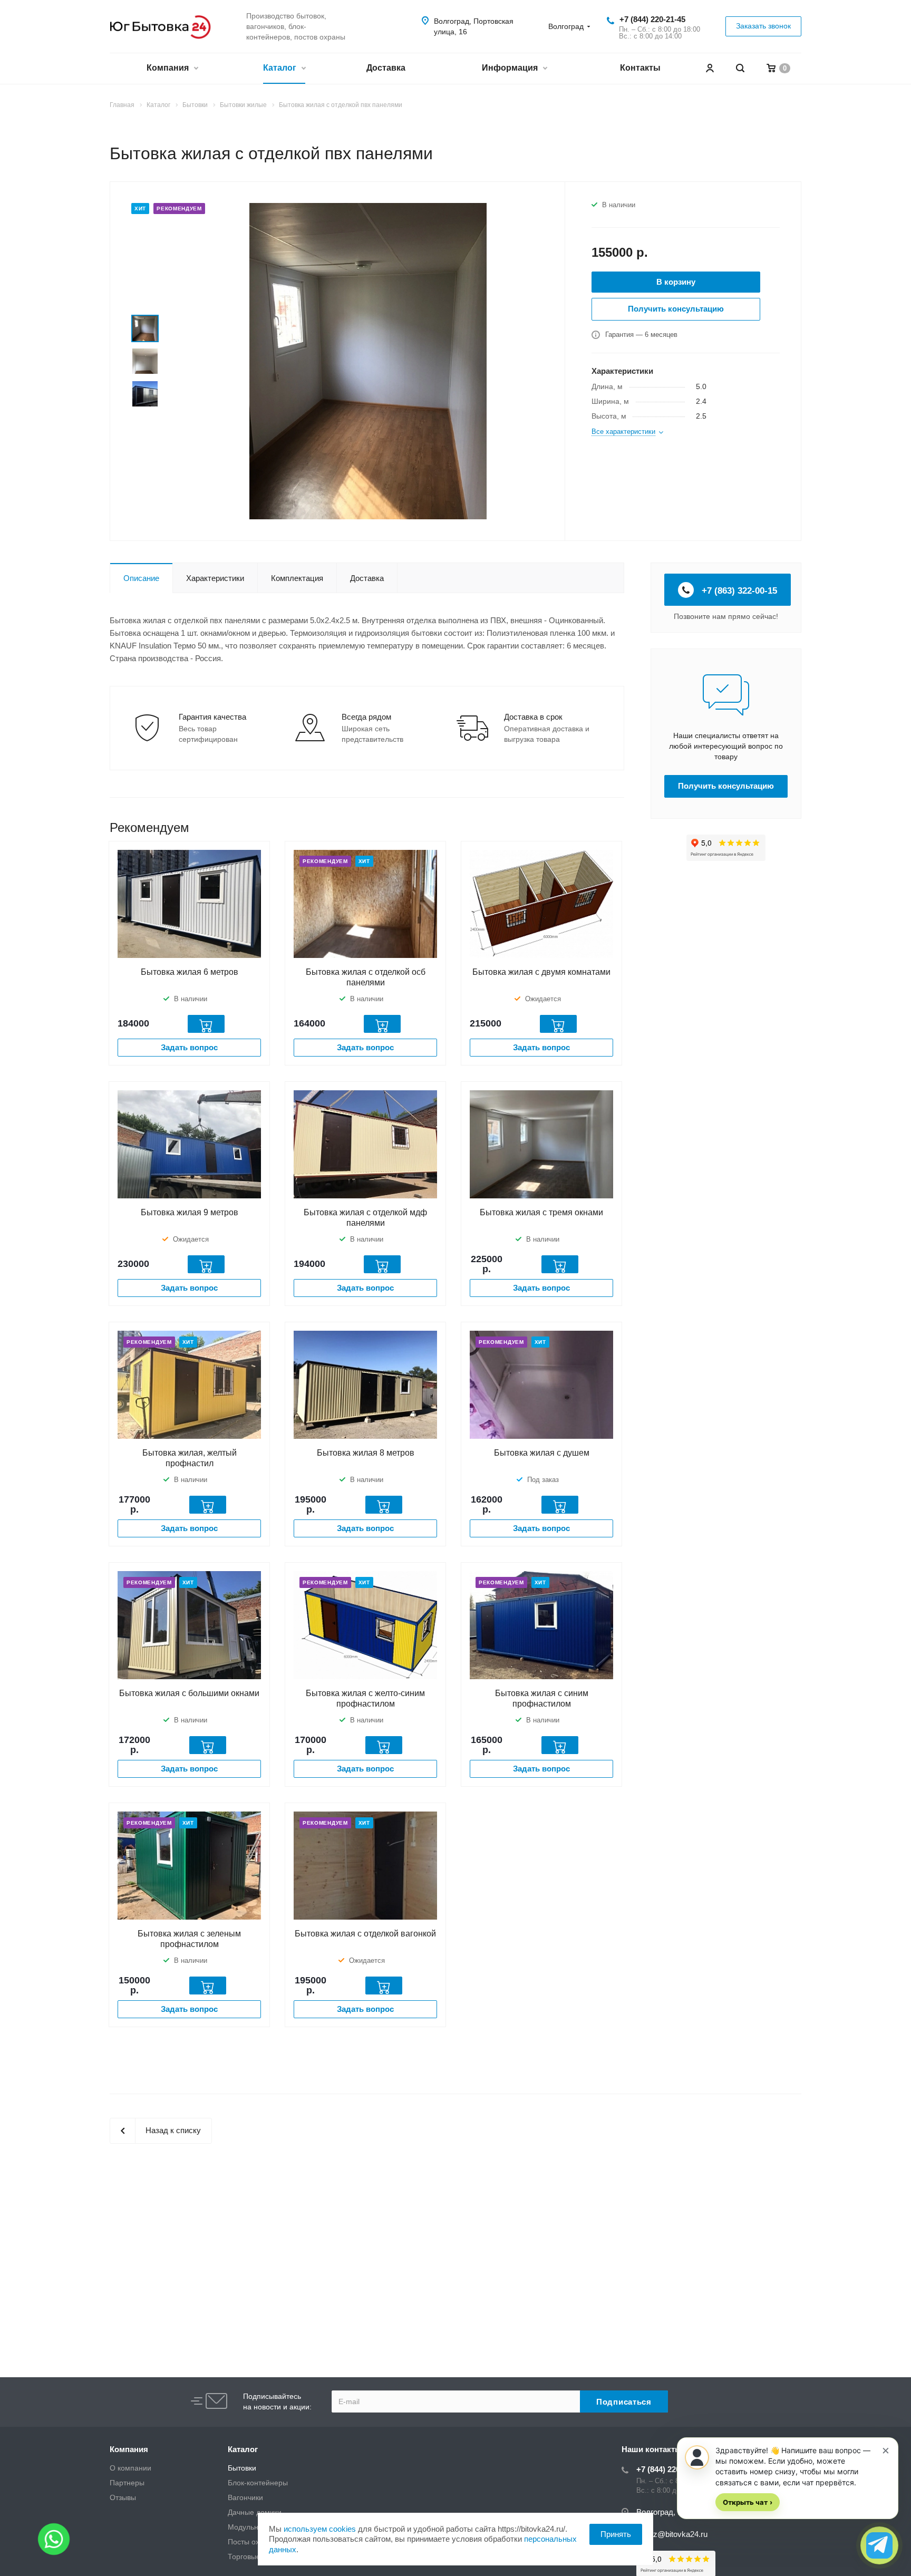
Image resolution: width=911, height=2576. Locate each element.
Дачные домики (255, 2512)
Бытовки (242, 2468)
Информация (511, 68)
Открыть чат (748, 2502)
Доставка (386, 68)
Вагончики (245, 2497)
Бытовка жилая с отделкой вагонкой (365, 1934)
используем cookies (320, 2529)
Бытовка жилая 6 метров (190, 972)
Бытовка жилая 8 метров (366, 1453)
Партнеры (127, 2483)
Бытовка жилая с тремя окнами (541, 1212)
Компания (169, 68)
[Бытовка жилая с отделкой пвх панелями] (368, 360)
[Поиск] (740, 68)
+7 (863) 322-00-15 (738, 591)
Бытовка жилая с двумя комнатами (541, 972)
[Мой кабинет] (710, 68)
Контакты (640, 68)
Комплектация (297, 578)
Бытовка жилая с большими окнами (189, 1693)
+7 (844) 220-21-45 (652, 19)
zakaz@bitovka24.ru (672, 2534)
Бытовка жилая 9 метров (190, 1212)
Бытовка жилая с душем (542, 1453)
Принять (616, 2534)
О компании (130, 2468)
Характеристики (215, 578)
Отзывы (123, 2497)
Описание (141, 578)
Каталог (281, 68)
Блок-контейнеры (258, 2483)
